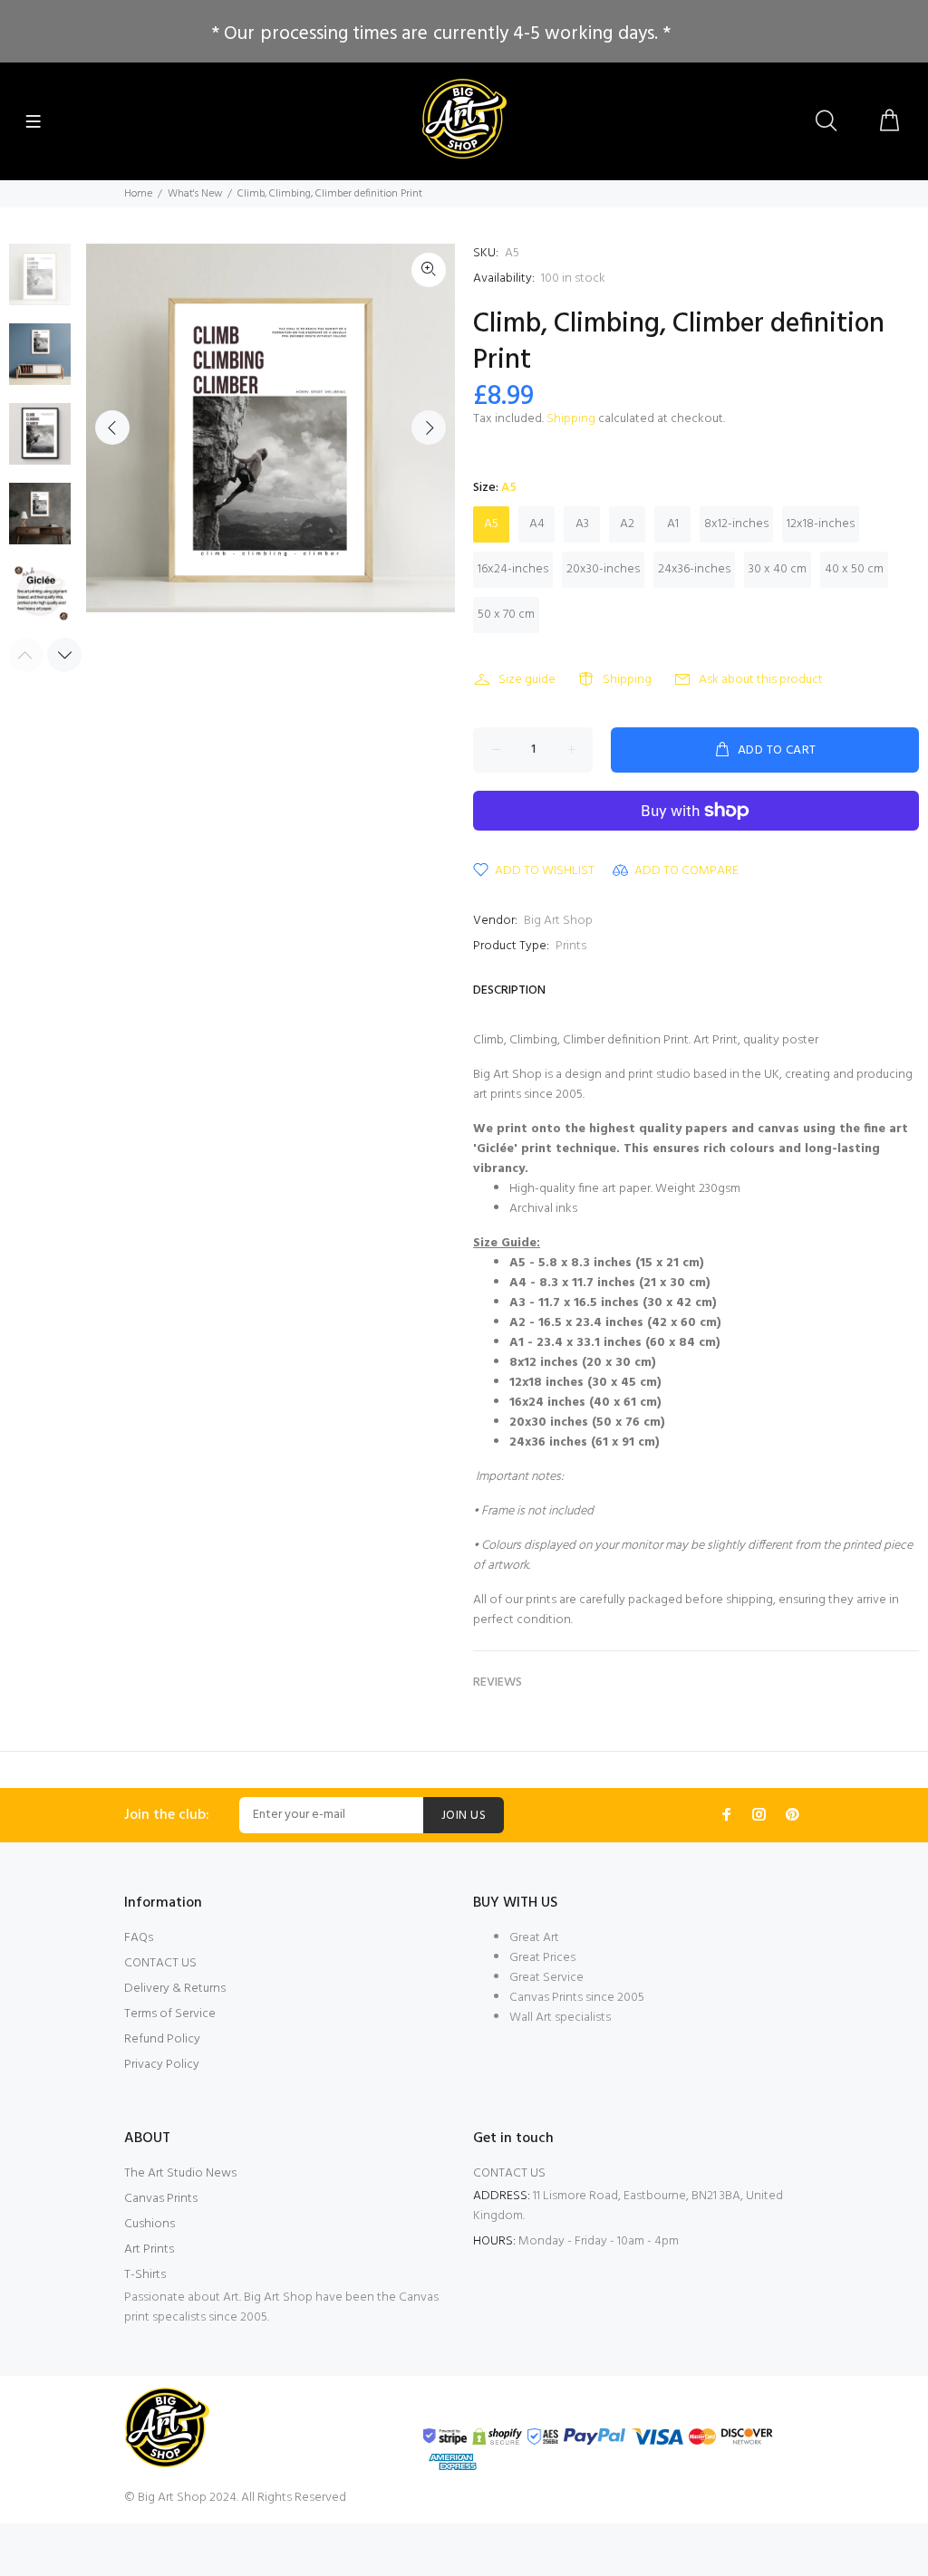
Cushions (150, 2224)
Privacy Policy (162, 2065)
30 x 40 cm (778, 569)
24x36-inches (694, 569)
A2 (627, 524)
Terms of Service (170, 2014)
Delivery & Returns (175, 1989)
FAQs (139, 1938)
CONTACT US (160, 1963)
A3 (582, 524)
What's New (195, 194)
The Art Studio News (180, 2173)
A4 (537, 524)
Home (138, 194)
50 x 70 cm (506, 615)
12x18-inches (821, 524)
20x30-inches (603, 569)
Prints (571, 946)
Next (429, 428)
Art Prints (149, 2249)
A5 (491, 524)
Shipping (571, 419)
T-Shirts (145, 2275)
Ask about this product (761, 680)
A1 (673, 524)
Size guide (527, 680)
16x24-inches (513, 569)
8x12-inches (736, 524)
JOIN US (464, 1816)
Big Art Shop (558, 921)
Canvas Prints (161, 2199)
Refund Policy (162, 2039)
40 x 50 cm (854, 569)
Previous (112, 428)
